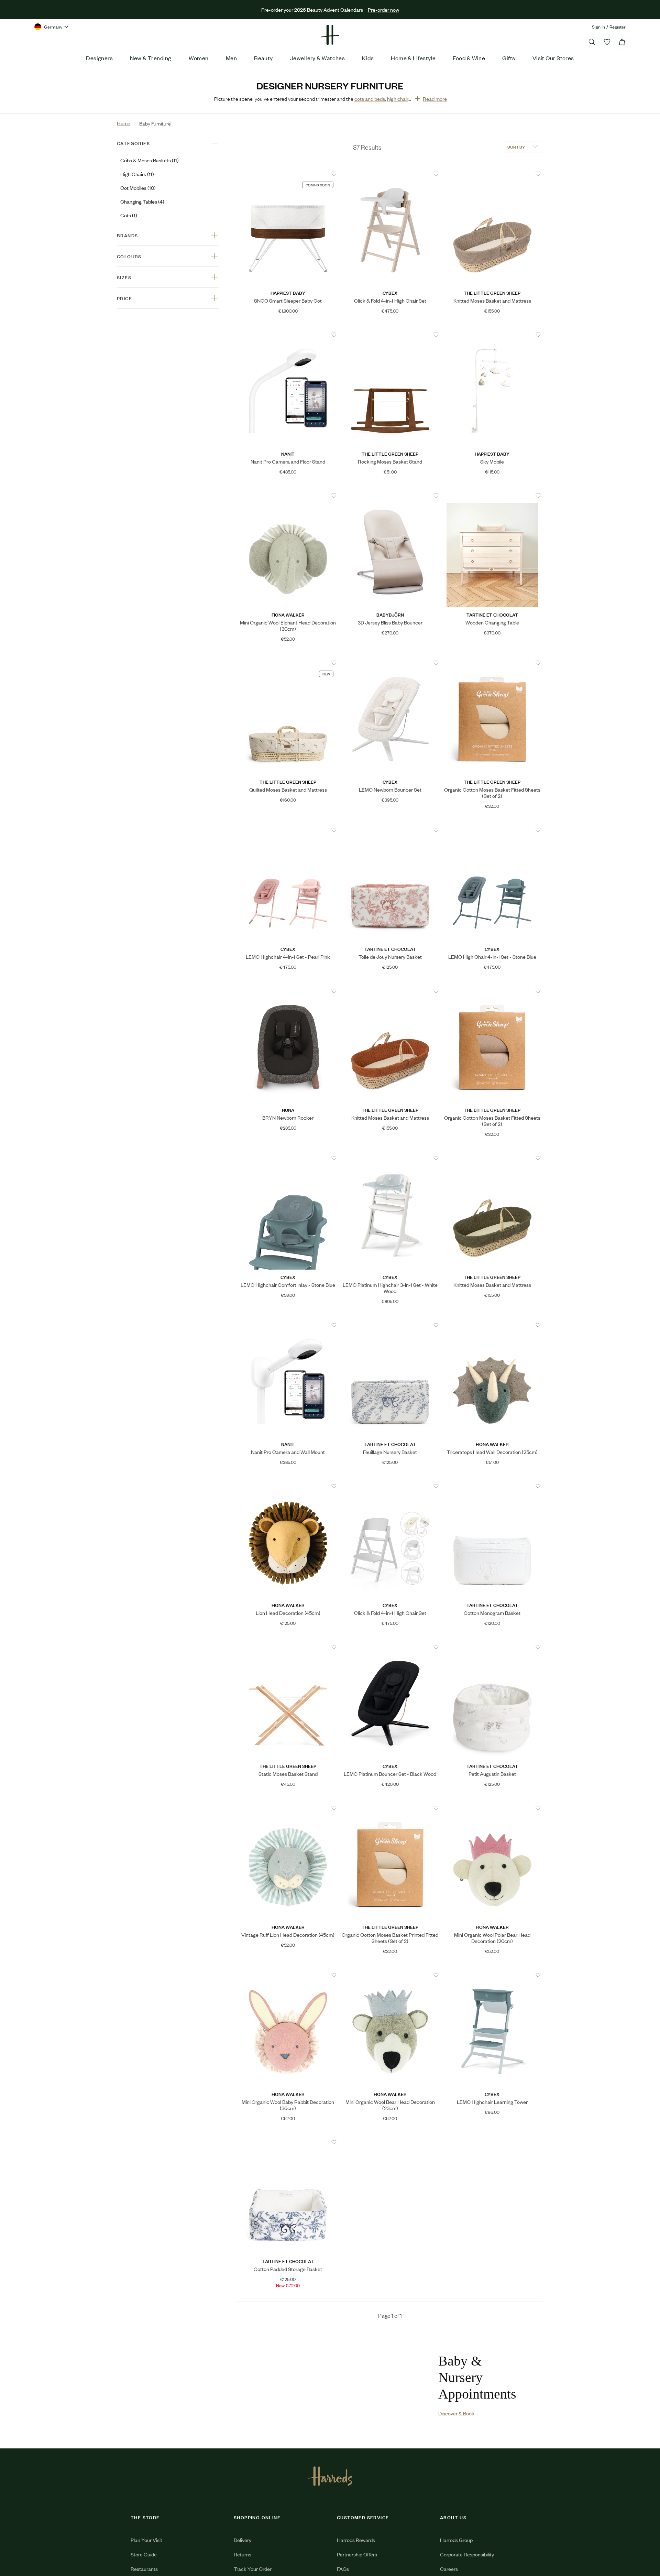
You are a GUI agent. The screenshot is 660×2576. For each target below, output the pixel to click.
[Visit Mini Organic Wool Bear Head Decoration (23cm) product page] (390, 1975)
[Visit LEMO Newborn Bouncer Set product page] (390, 663)
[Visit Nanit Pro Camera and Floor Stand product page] (288, 335)
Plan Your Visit (146, 2558)
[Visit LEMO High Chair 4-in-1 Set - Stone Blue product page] (492, 830)
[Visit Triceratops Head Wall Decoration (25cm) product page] (492, 1325)
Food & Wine (469, 58)
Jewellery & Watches (318, 58)
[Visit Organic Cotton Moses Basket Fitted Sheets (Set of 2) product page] (492, 663)
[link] (321, 2394)
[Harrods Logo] (330, 2494)
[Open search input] (592, 42)
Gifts (509, 58)
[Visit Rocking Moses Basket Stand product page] (390, 335)
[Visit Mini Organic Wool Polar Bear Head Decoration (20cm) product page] (492, 1808)
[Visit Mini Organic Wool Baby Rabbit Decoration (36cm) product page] (288, 1975)
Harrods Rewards (356, 2558)
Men (231, 58)
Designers (99, 58)
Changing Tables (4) (142, 201)
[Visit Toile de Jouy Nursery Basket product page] (390, 830)
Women (199, 58)
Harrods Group (456, 2558)
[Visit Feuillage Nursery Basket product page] (390, 1325)
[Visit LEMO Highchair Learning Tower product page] (492, 1975)
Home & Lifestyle (413, 58)
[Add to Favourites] (334, 174)
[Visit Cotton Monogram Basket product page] (492, 1486)
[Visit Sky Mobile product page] (492, 335)
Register (618, 27)
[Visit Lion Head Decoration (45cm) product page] (288, 1486)
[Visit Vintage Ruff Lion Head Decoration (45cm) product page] (288, 1808)
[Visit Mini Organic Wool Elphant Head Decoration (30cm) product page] (288, 496)
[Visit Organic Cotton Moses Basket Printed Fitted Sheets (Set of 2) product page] (390, 1808)
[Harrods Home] (330, 35)
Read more (435, 99)
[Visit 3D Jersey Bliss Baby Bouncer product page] (390, 496)
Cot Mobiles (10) (138, 188)
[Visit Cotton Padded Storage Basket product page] (288, 2142)
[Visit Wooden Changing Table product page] (492, 496)
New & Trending (151, 58)
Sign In (598, 27)
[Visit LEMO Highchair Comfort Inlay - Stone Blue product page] (288, 1158)
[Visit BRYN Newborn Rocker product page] (288, 991)
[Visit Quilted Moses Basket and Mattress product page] (288, 663)
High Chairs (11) (137, 174)
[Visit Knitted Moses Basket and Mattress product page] (492, 174)
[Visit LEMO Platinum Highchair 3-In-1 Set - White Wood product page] (390, 1158)
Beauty (263, 58)
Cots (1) (129, 215)
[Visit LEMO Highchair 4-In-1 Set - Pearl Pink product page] (288, 830)
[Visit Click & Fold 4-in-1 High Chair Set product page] (390, 174)
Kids (368, 58)
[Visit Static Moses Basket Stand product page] (288, 1647)
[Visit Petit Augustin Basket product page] (492, 1647)
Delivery (243, 2558)
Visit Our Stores (553, 58)
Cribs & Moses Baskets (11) (150, 160)
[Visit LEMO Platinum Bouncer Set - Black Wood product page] (390, 1647)
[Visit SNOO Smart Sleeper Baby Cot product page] (288, 174)
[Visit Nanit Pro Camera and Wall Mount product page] (288, 1325)
